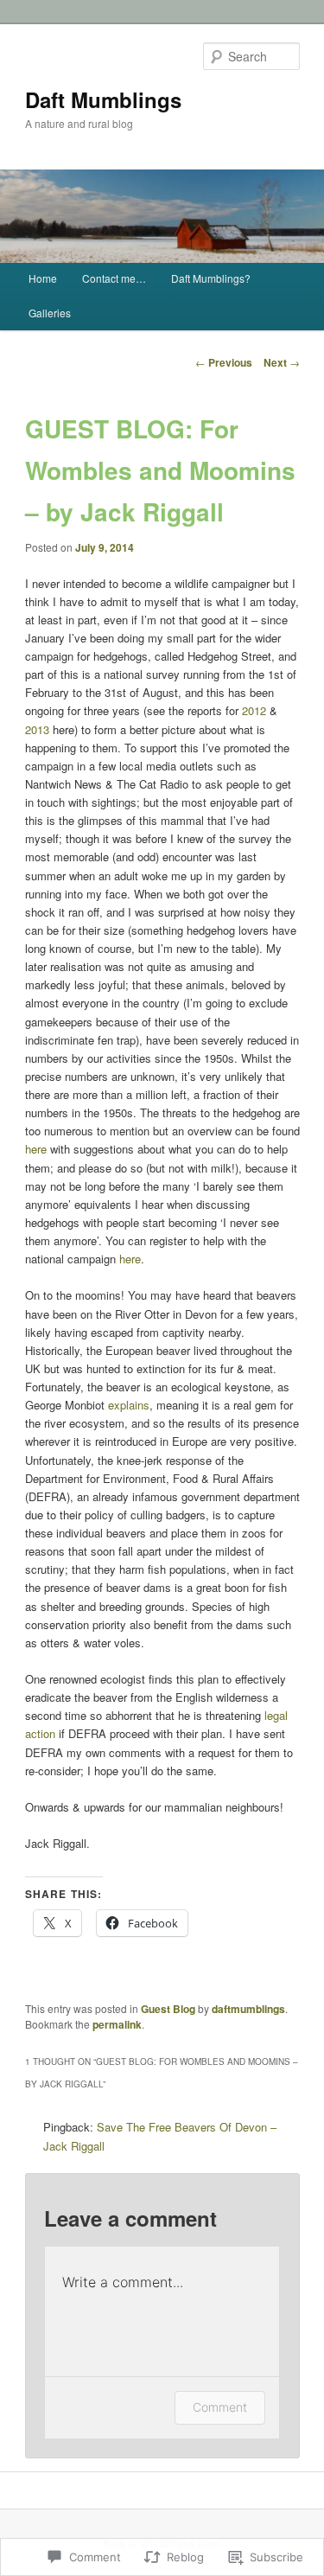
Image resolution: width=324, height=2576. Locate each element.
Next (282, 362)
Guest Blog (168, 2009)
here (36, 1149)
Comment (220, 2407)
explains (129, 1405)
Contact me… (114, 278)
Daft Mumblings (103, 99)
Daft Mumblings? (211, 278)
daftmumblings (248, 2009)
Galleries (50, 313)
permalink (117, 2024)
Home (43, 278)
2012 (254, 710)
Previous (224, 362)
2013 (37, 729)
